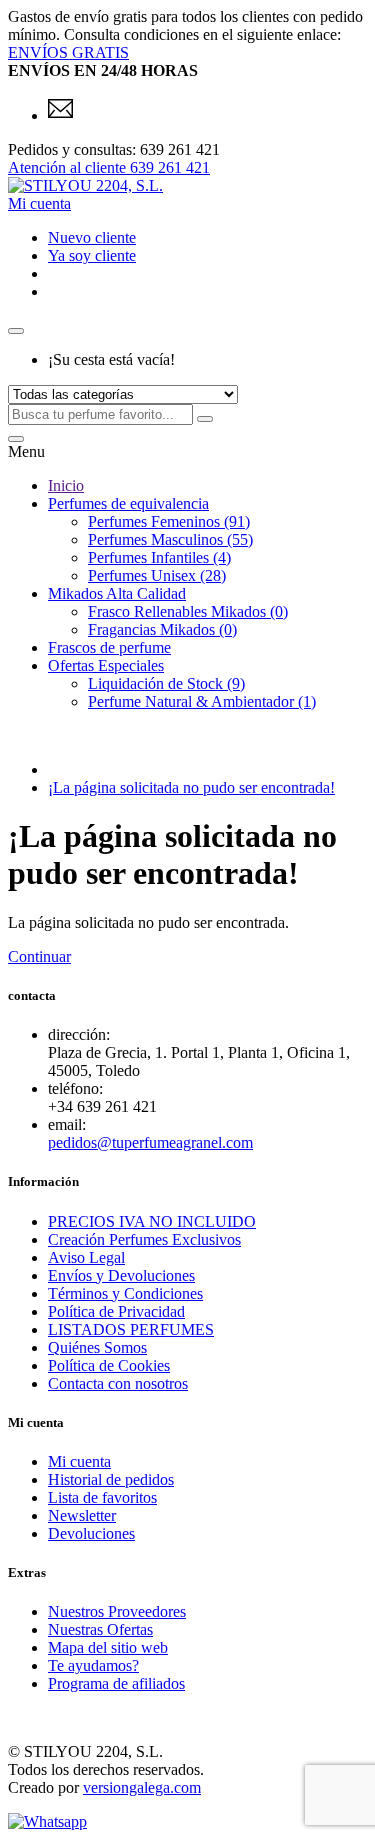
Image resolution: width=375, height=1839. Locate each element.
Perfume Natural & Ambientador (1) (202, 701)
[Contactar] (60, 115)
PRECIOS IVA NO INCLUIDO (152, 1221)
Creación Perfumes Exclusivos (144, 1239)
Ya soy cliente (92, 255)
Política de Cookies (109, 1365)
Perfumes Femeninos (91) (169, 521)
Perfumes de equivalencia (128, 503)
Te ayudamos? (93, 1665)
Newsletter (82, 1515)
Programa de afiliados (116, 1683)
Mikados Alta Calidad (117, 593)
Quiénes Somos (97, 1347)
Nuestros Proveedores (117, 1611)
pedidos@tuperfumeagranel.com (150, 1142)
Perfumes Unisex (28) (157, 575)
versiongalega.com (142, 1787)
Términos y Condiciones (125, 1293)
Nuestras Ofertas (100, 1629)
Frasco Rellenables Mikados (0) (188, 611)
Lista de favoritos (102, 1497)
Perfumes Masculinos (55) (170, 539)
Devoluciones (91, 1533)
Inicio (66, 485)
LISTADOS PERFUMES (131, 1329)
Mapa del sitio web (108, 1647)
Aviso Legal (86, 1257)
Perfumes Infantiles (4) (159, 557)
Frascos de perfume (109, 647)
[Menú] (16, 439)
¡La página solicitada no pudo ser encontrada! (191, 787)
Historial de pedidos (111, 1479)
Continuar (39, 956)
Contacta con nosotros (118, 1383)
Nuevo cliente (92, 237)
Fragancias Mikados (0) (162, 629)
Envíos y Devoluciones (121, 1275)
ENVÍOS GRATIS (68, 52)
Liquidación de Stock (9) (166, 683)
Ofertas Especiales (106, 665)
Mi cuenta (79, 1461)
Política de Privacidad (116, 1311)
